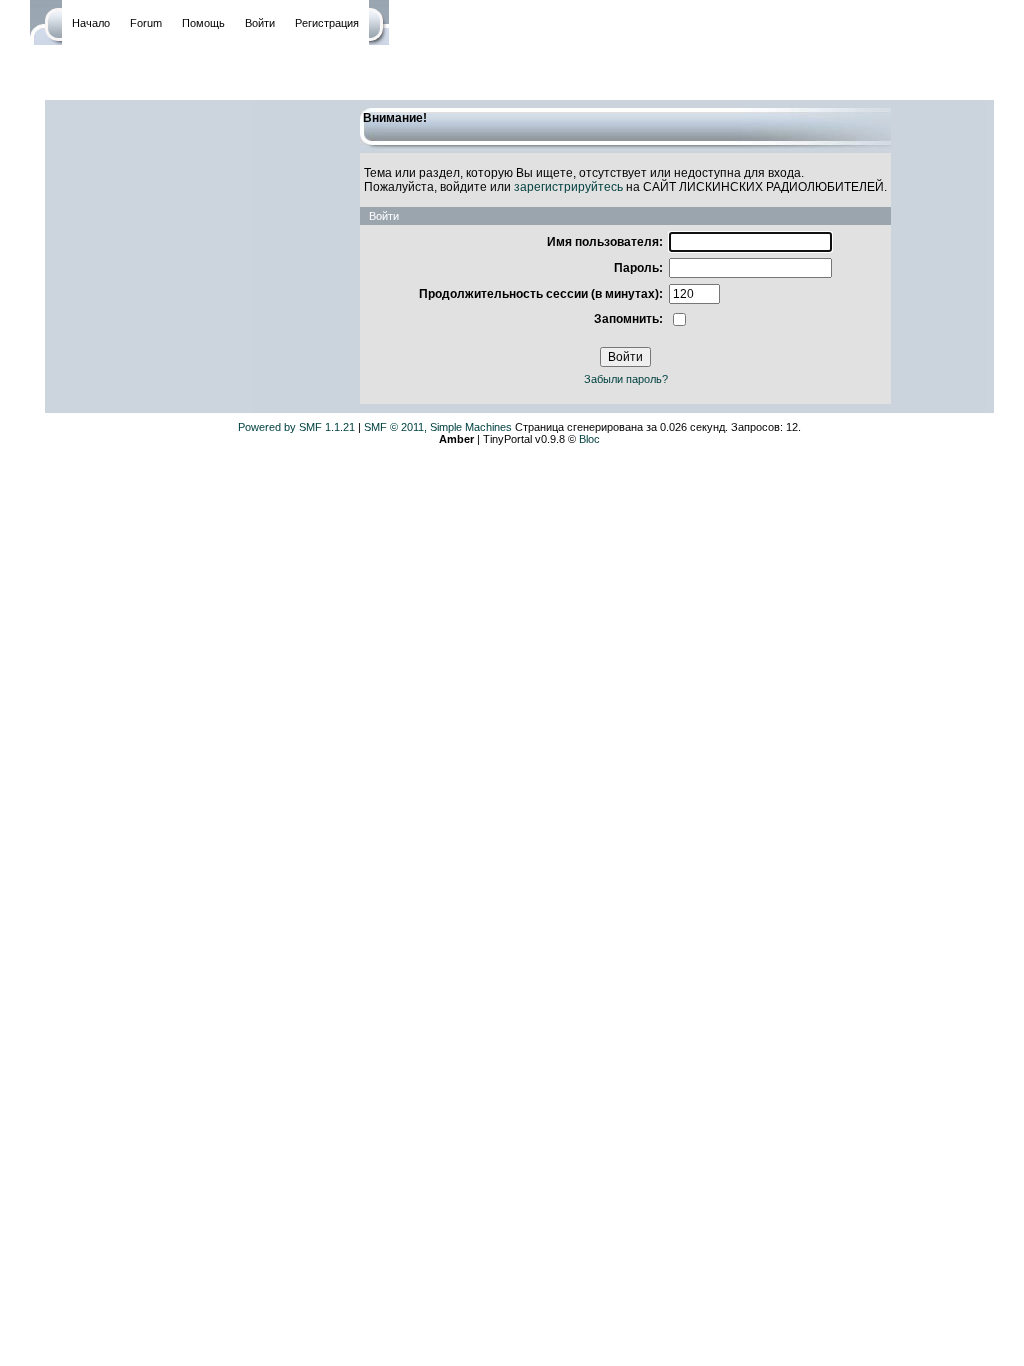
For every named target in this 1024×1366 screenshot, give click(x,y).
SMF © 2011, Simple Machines (438, 427)
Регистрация (327, 23)
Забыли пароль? (626, 379)
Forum (146, 23)
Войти (260, 23)
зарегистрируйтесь (568, 187)
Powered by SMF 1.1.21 (296, 427)
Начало (91, 23)
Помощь (203, 23)
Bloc (589, 439)
